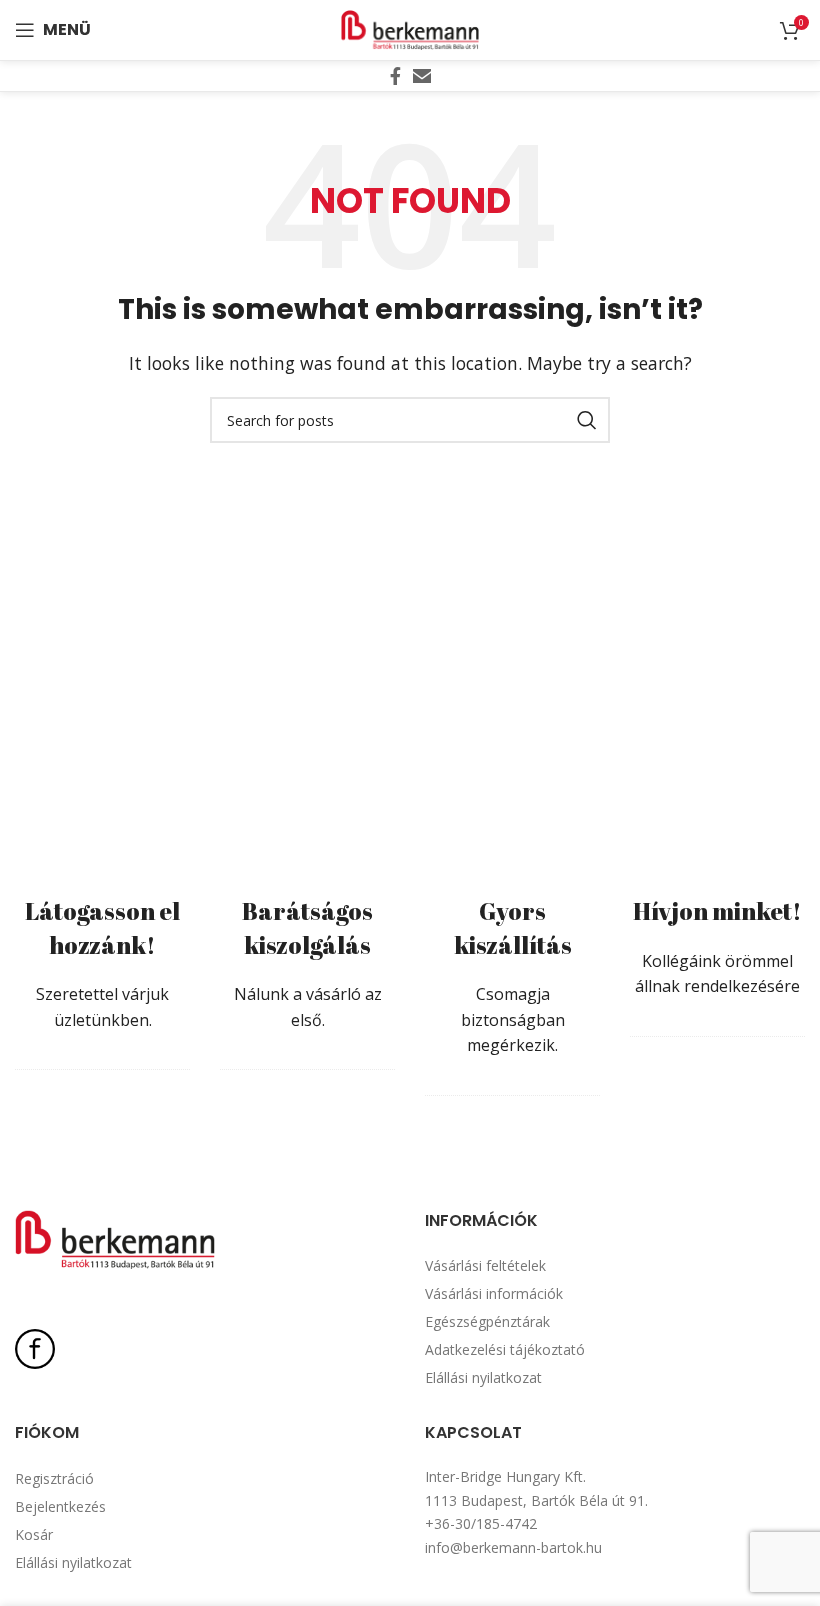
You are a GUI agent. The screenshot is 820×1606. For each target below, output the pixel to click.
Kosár (34, 1534)
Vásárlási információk (494, 1293)
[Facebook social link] (395, 76)
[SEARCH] (587, 420)
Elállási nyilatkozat (483, 1377)
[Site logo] (410, 28)
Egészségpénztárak (487, 1321)
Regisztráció (54, 1478)
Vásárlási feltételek (485, 1265)
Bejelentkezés (60, 1506)
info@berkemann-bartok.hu (513, 1547)
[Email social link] (422, 76)
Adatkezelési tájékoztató (505, 1349)
